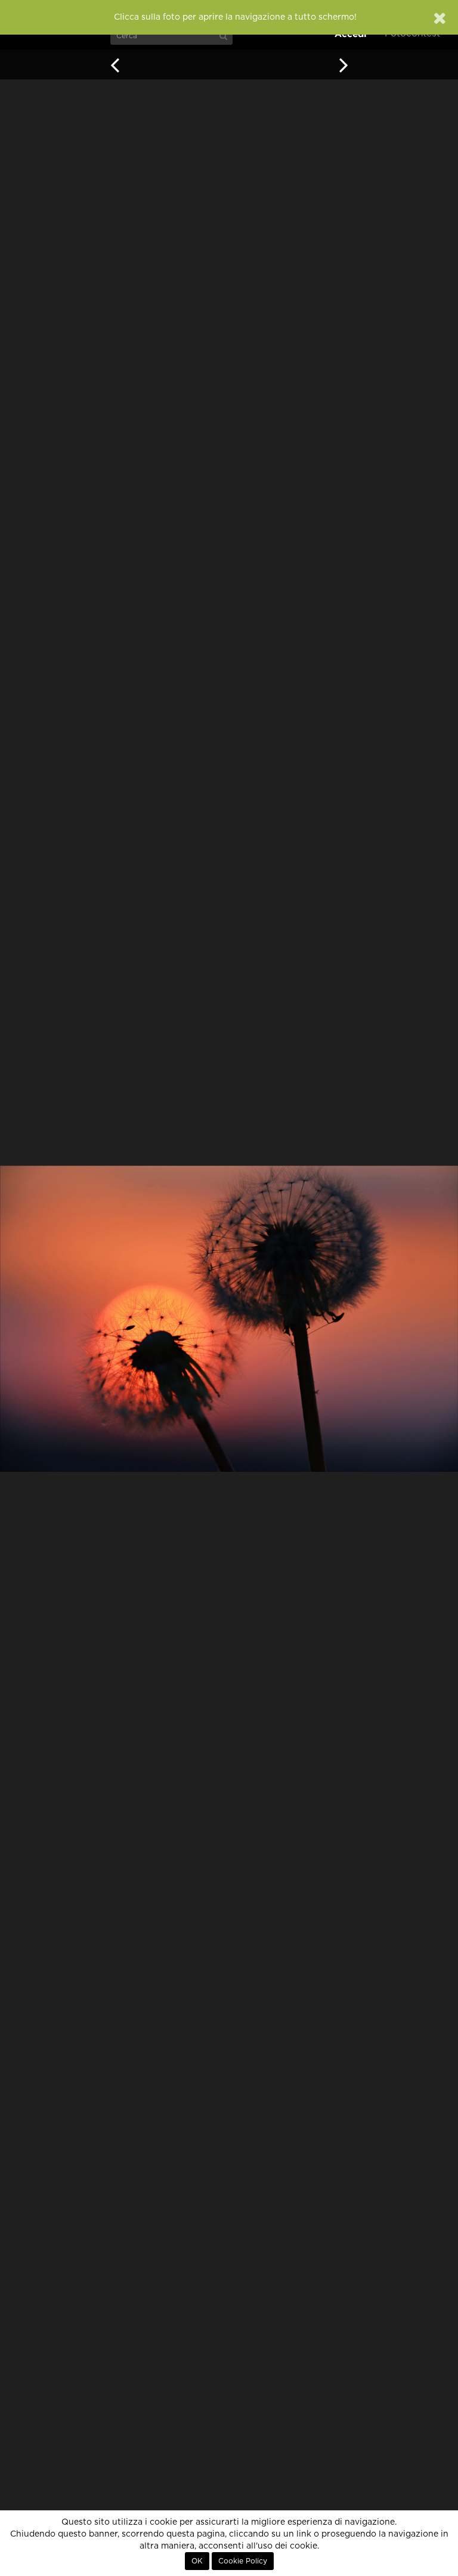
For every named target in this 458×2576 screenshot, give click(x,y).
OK (197, 2561)
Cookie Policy (243, 2561)
